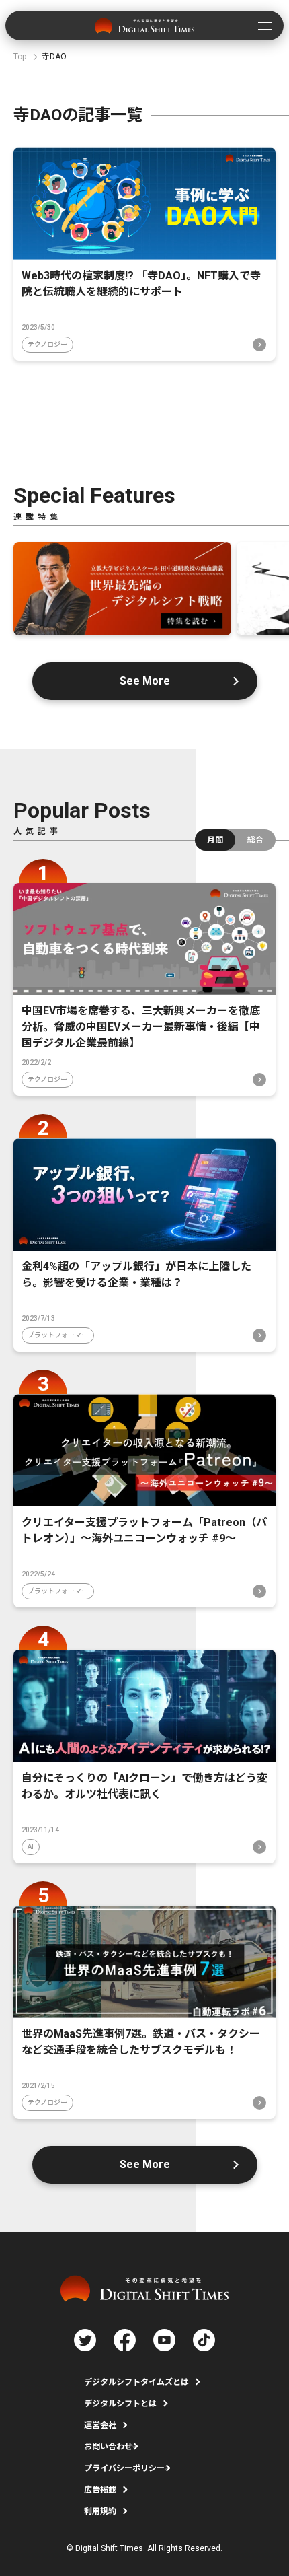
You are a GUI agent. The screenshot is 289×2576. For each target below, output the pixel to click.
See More (145, 681)
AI (31, 1847)
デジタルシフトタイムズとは (136, 2382)
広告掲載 (100, 2490)
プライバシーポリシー (124, 2468)
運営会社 (100, 2425)
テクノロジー (47, 344)
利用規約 (100, 2511)
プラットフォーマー (58, 1335)
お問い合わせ (108, 2447)
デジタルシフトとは (120, 2404)
